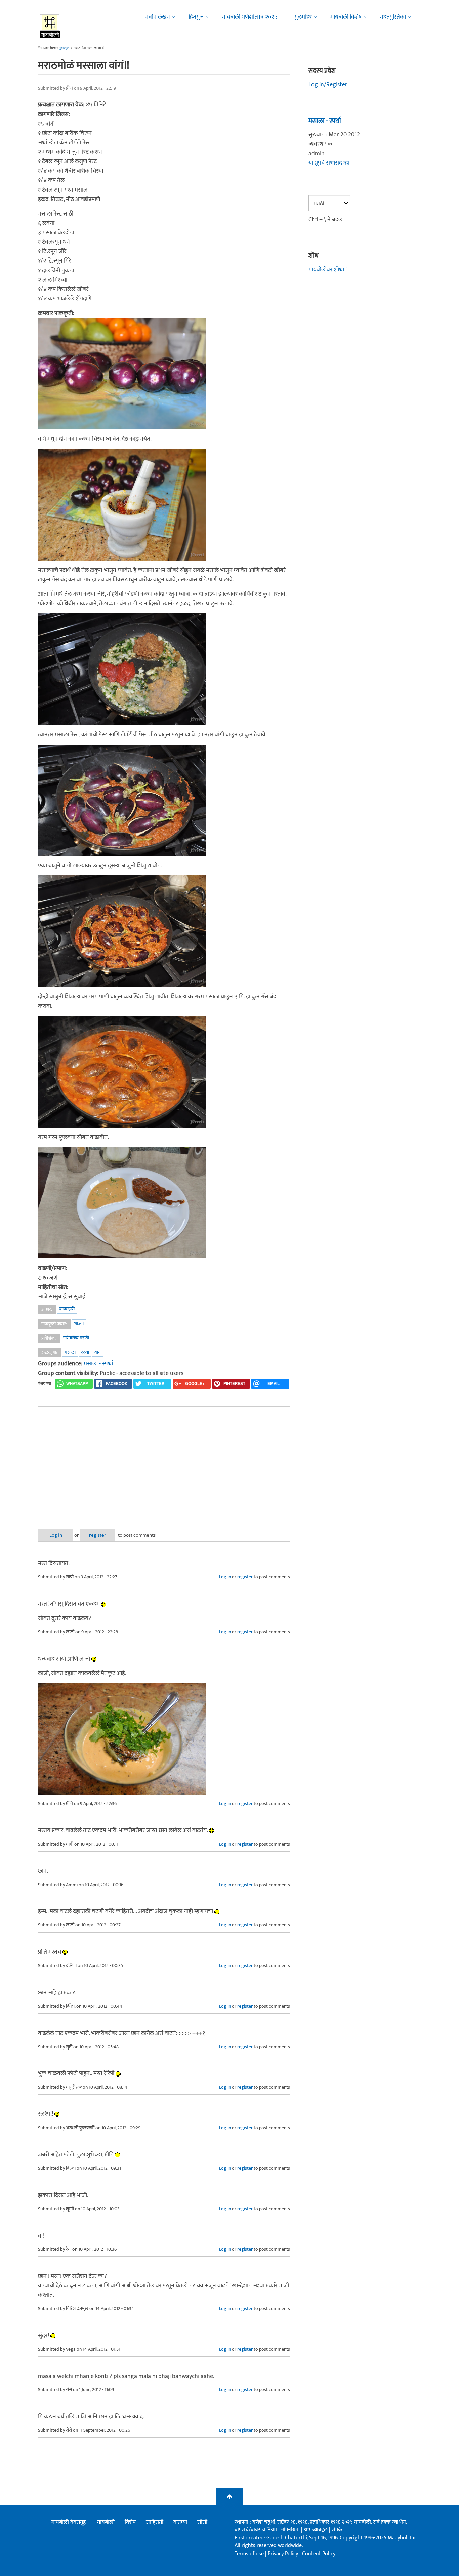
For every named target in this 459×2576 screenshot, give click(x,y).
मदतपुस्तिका (393, 17)
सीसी (202, 2522)
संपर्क (337, 2530)
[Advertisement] (164, 1463)
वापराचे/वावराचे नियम (256, 2530)
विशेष (130, 2522)
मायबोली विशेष (346, 17)
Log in (56, 1535)
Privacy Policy (284, 2554)
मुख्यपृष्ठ (64, 48)
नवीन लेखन (158, 17)
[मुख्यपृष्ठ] (50, 25)
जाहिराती (155, 2522)
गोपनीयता (291, 2530)
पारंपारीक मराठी (76, 1338)
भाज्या (79, 1323)
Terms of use (249, 2554)
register (98, 1535)
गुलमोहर (303, 17)
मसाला (70, 1352)
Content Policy (319, 2554)
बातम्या (180, 2522)
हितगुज (196, 17)
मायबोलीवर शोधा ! (328, 270)
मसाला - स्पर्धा (98, 1364)
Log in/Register (328, 85)
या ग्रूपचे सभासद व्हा (329, 163)
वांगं (98, 1352)
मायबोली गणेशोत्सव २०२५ (250, 17)
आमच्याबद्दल (316, 2530)
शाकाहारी (67, 1309)
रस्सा (85, 1352)
